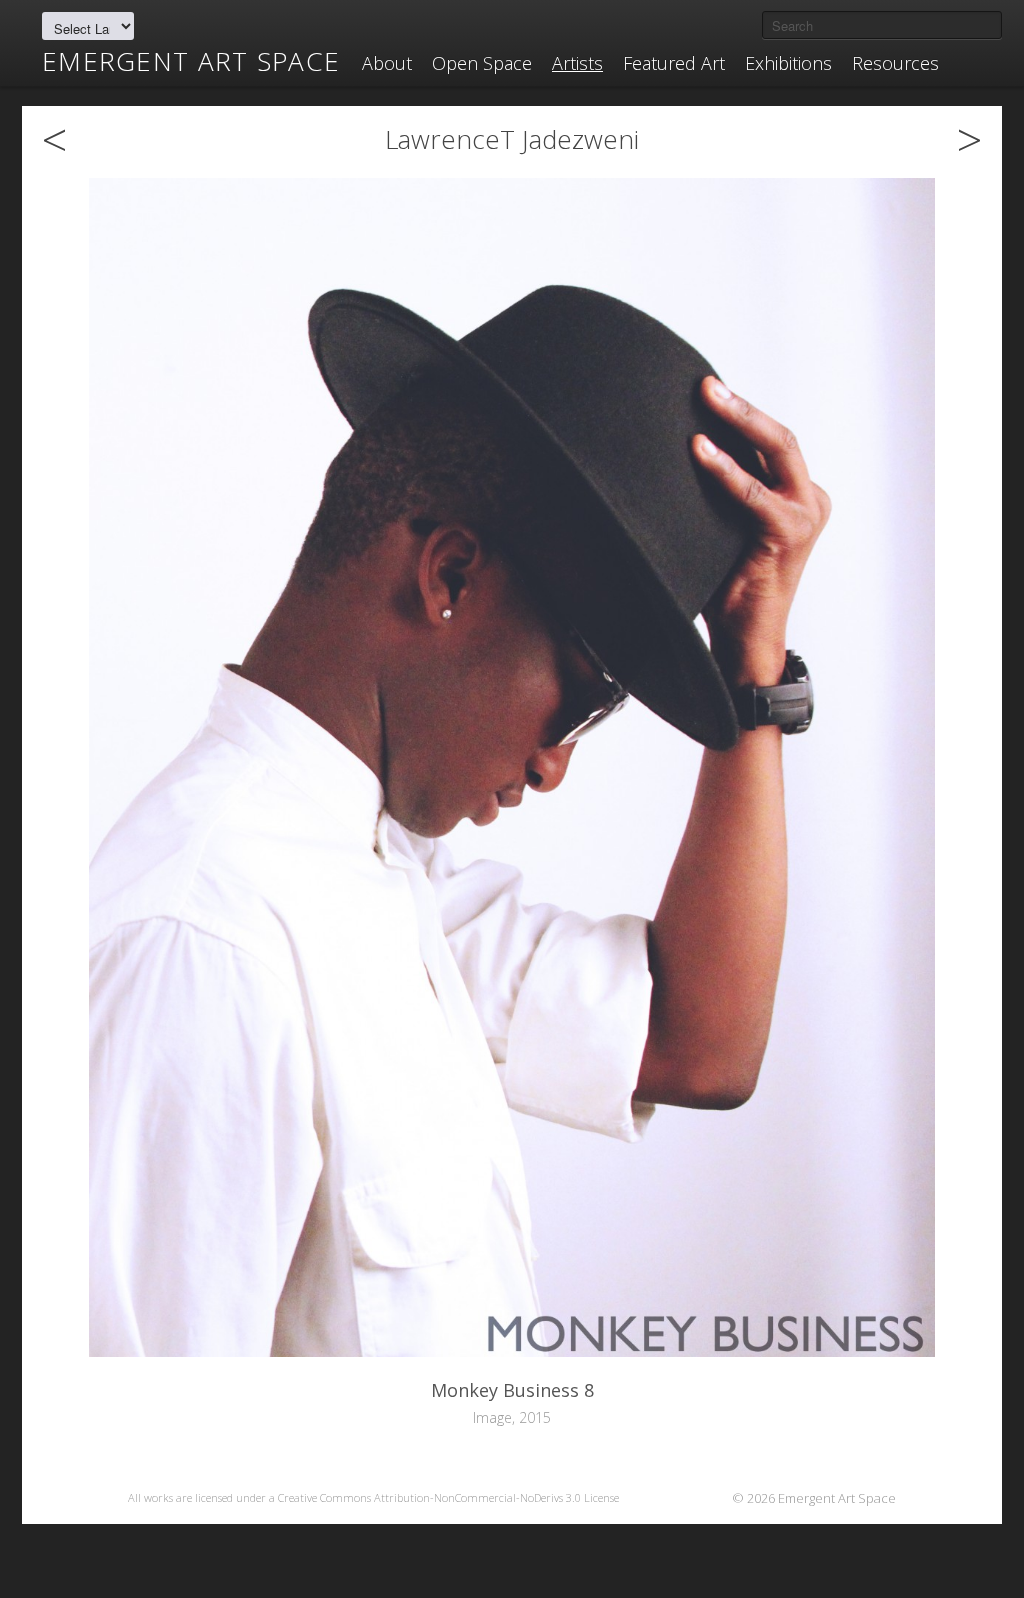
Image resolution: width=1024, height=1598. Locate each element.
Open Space (482, 63)
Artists (577, 63)
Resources (895, 63)
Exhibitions (788, 63)
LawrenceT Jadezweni (512, 139)
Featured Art (674, 63)
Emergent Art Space (191, 61)
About (387, 63)
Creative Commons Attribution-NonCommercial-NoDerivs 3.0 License (448, 1497)
